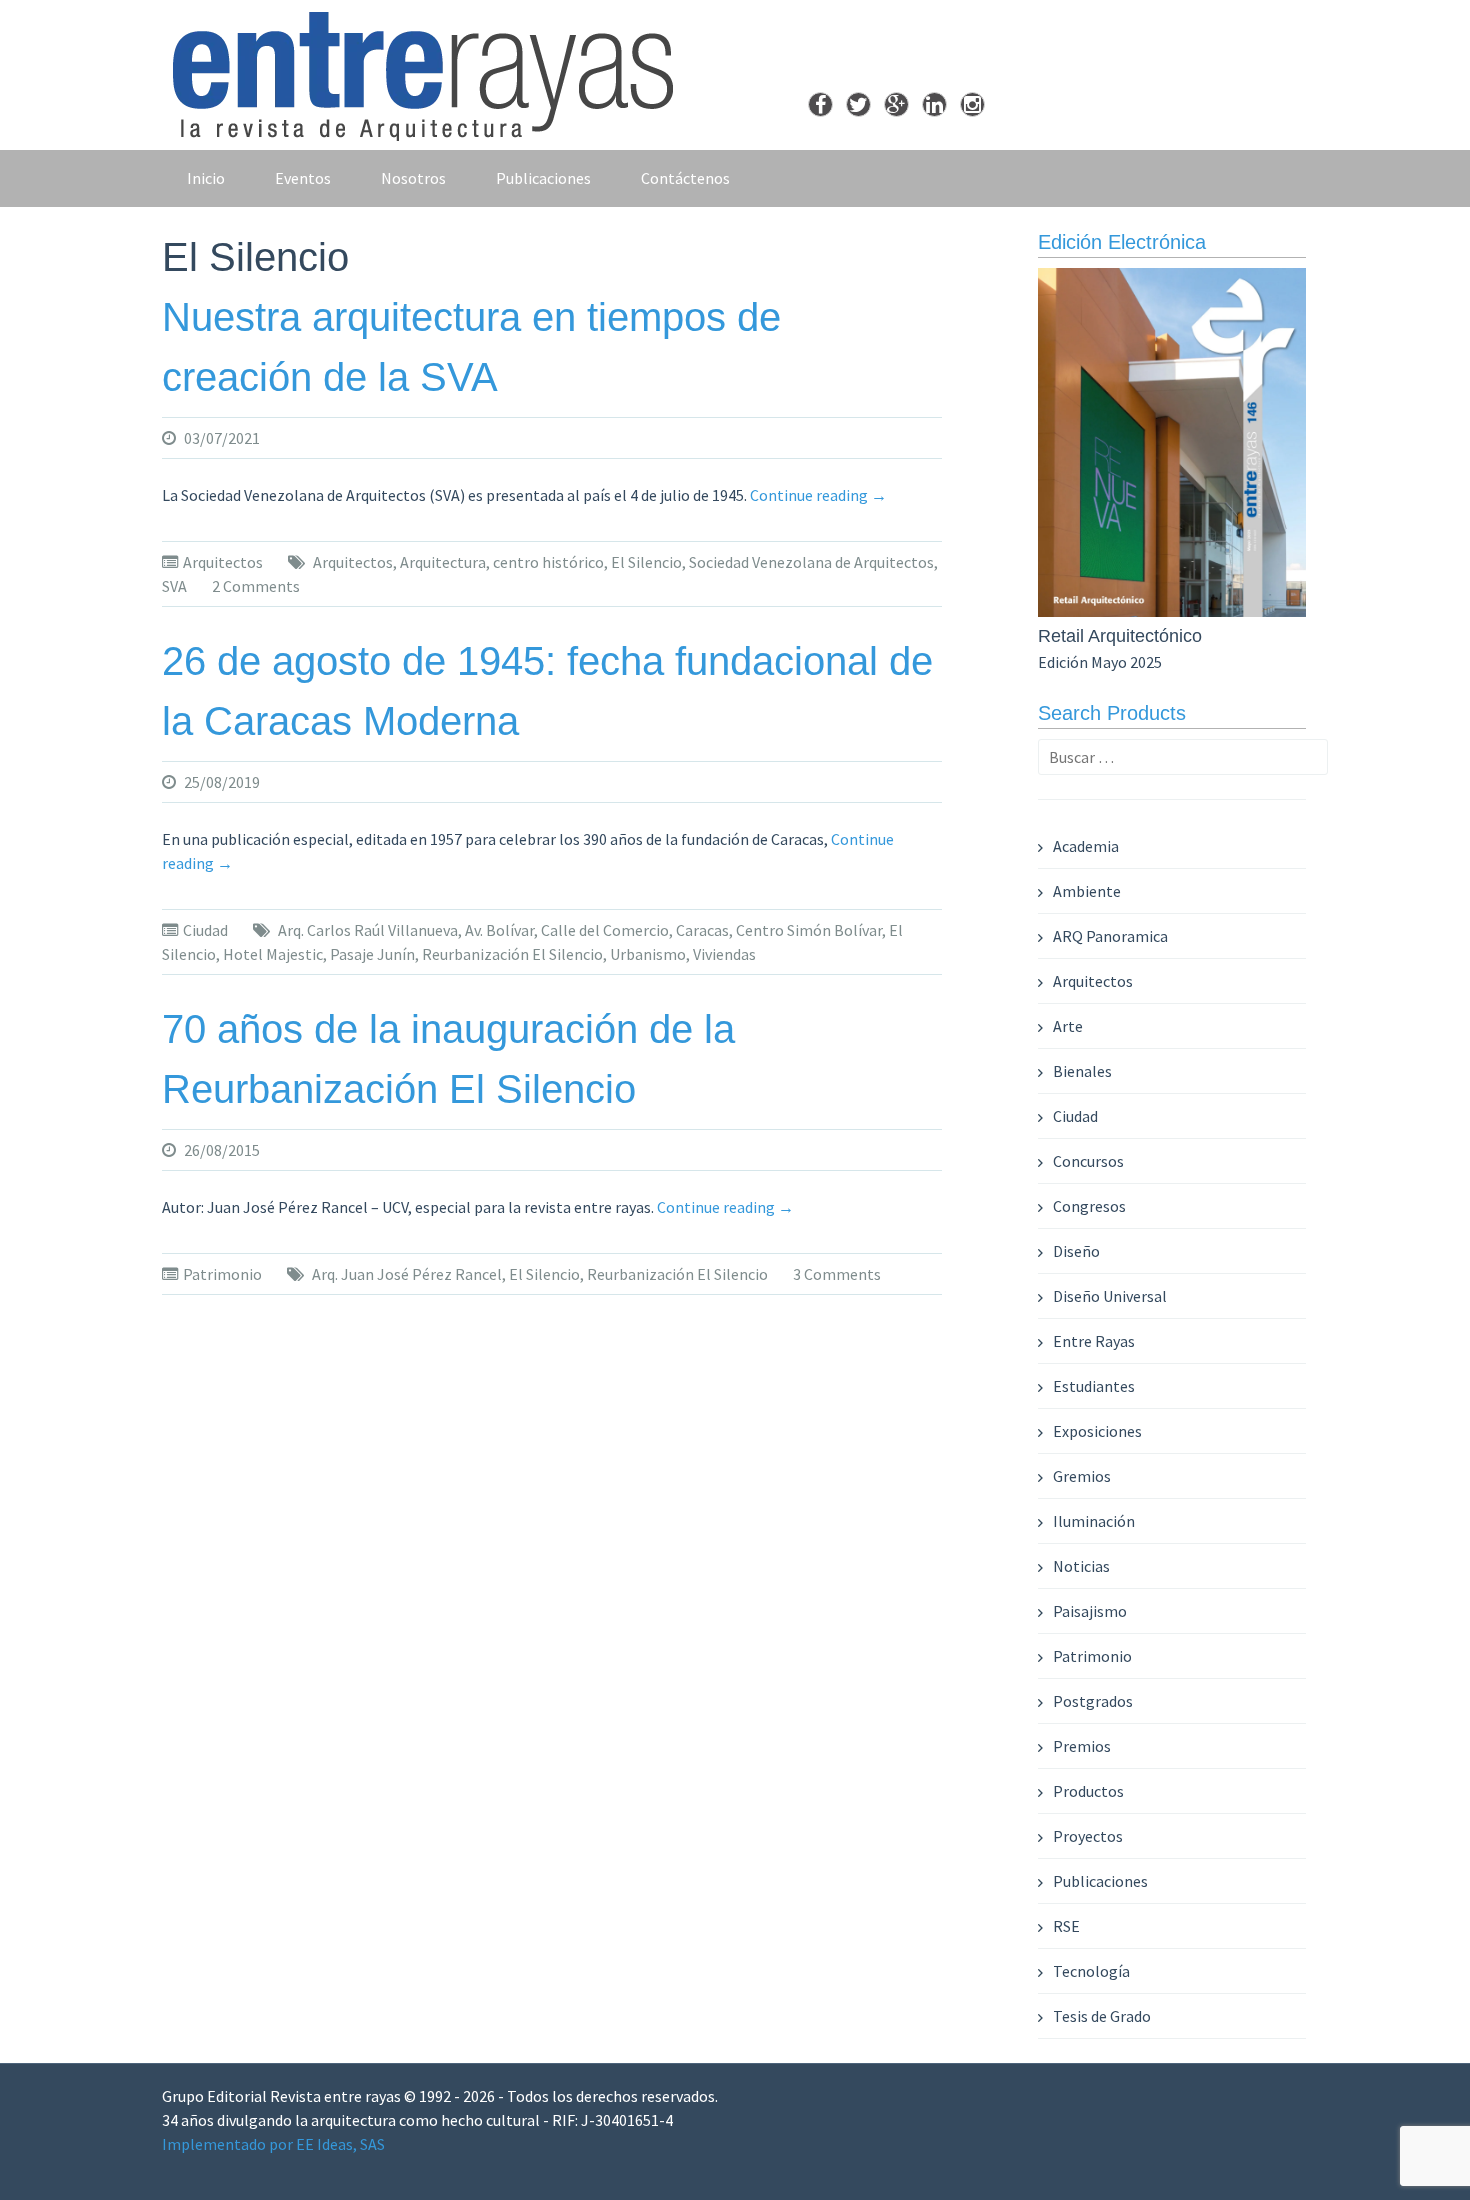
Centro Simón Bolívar (809, 930)
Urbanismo (648, 954)
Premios (1082, 1746)
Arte (1068, 1026)
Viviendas (724, 954)
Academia (1086, 846)
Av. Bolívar (499, 930)
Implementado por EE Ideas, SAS (273, 2144)
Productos (1088, 1791)
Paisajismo (1090, 1611)
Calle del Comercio (605, 930)
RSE (1066, 1926)
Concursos (1088, 1161)
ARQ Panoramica (1110, 936)
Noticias (1081, 1566)
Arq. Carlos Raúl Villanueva (368, 930)
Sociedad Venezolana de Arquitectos (811, 562)
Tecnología (1091, 1971)
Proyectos (1088, 1836)
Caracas (702, 930)
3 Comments (837, 1274)
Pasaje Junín (372, 954)
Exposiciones (1097, 1431)
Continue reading (818, 495)
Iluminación (1094, 1521)
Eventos (303, 178)
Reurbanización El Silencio (512, 954)
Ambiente (1087, 891)
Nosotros (413, 178)
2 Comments (256, 586)
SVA (174, 586)
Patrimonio (222, 1274)
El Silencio (646, 562)
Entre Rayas (1094, 1341)
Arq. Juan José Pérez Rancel (407, 1274)
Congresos (1089, 1206)
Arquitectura (443, 562)
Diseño (1076, 1251)
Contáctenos (685, 178)
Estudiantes (1094, 1386)
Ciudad (205, 930)
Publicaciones (543, 178)
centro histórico (548, 562)
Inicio (206, 178)
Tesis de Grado (1102, 2016)
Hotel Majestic (273, 954)
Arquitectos (223, 562)
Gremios (1082, 1476)
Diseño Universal (1110, 1296)
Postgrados (1093, 1701)
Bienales (1082, 1071)
